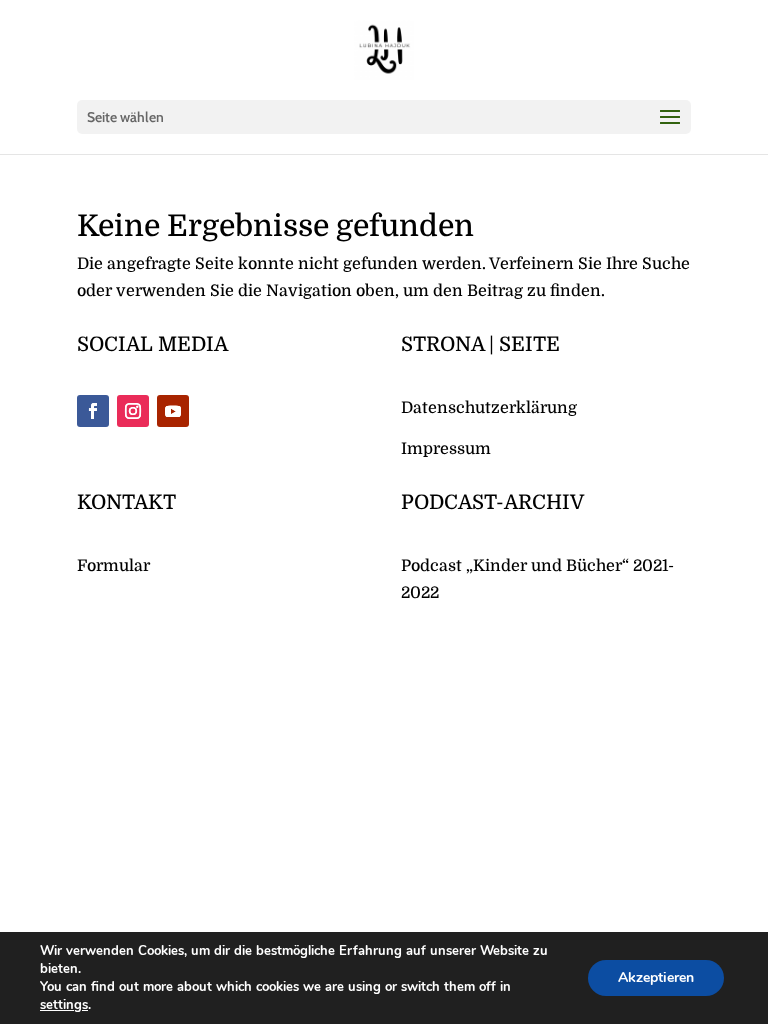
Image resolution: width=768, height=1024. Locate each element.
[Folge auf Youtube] (173, 411)
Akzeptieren (656, 977)
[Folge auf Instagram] (133, 411)
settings (64, 1005)
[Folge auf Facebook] (93, 411)
